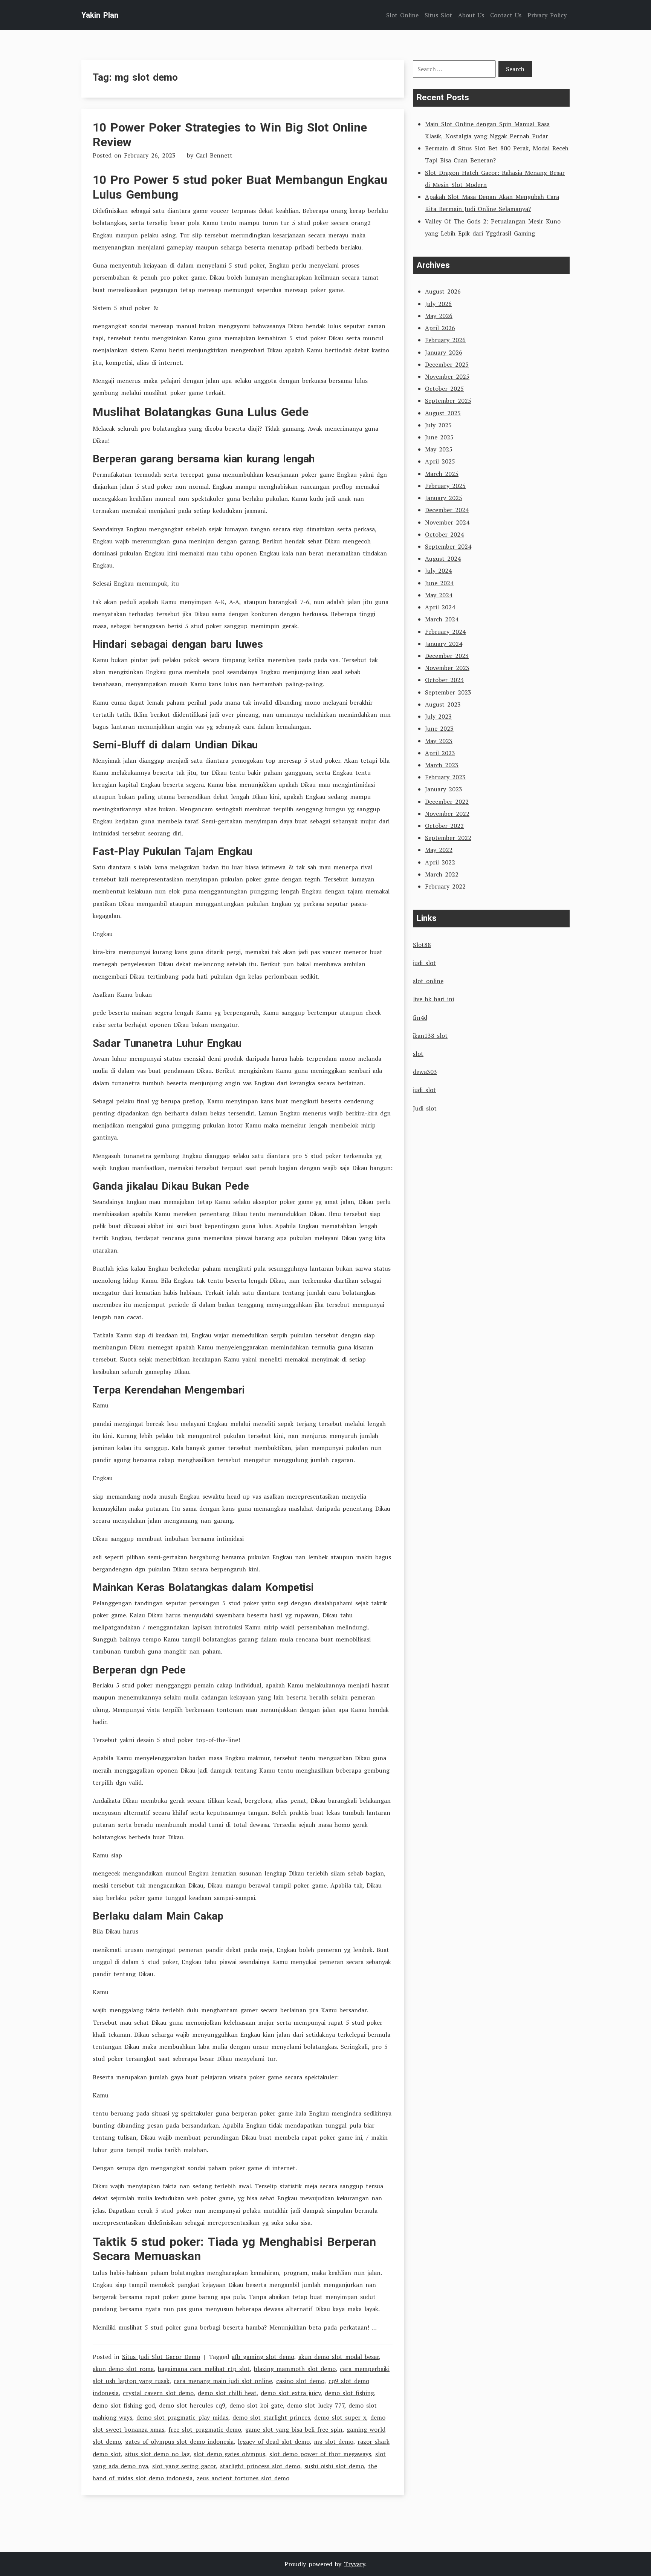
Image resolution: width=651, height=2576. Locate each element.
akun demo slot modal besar (339, 2357)
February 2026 (445, 340)
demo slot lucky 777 (316, 2405)
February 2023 (445, 777)
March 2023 (442, 765)
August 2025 (443, 413)
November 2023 (447, 668)
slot (418, 1054)
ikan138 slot (430, 1036)
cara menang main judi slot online (223, 2381)
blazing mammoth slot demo (295, 2369)
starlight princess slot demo (260, 2466)
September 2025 (448, 401)
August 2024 (443, 558)
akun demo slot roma (123, 2369)
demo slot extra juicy (291, 2393)
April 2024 (440, 607)
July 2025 (438, 425)
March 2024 (442, 619)
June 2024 (439, 583)
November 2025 (447, 376)
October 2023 (444, 680)
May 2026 (439, 316)
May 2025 (439, 449)
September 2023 (448, 692)
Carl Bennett (214, 155)
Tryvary (355, 2564)
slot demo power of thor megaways (320, 2454)
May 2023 (439, 741)
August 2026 (443, 291)
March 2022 (442, 874)
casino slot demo (300, 2381)
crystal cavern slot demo (158, 2393)
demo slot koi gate (256, 2405)
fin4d (420, 1017)
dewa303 (425, 1072)
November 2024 (447, 522)
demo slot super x (340, 2417)
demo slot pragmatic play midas (182, 2417)
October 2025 (444, 389)
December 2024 (447, 510)
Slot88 (422, 945)
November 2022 (447, 814)
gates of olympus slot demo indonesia (179, 2441)
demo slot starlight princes (271, 2417)
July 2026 (438, 304)
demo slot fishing (349, 2393)
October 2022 (444, 826)
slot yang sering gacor (184, 2466)
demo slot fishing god (124, 2405)
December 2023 (447, 656)
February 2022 (445, 886)
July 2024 (438, 571)
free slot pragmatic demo (205, 2429)
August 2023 (443, 704)
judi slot (424, 963)
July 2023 (438, 716)
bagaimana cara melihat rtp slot (204, 2369)
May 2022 (439, 850)
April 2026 (440, 328)
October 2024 (444, 534)
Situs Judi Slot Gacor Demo (161, 2357)
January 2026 (444, 352)
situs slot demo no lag (157, 2454)
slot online (428, 981)
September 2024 (448, 546)
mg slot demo (334, 2441)
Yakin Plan (100, 15)
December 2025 (447, 364)
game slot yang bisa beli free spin (294, 2429)
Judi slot (425, 1108)
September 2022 (448, 838)
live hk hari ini (433, 999)
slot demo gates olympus (229, 2454)
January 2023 (444, 789)
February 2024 (445, 632)
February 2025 (445, 486)
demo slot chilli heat (227, 2393)
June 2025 (439, 437)
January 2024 (444, 644)
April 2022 (440, 862)
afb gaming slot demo (263, 2357)
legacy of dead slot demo (274, 2441)
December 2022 (447, 802)
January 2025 (444, 498)
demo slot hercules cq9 (192, 2405)
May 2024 (439, 595)
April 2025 (440, 461)
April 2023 (440, 753)
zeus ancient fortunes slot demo (243, 2478)
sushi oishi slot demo (334, 2466)
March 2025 (442, 474)
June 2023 (439, 728)
